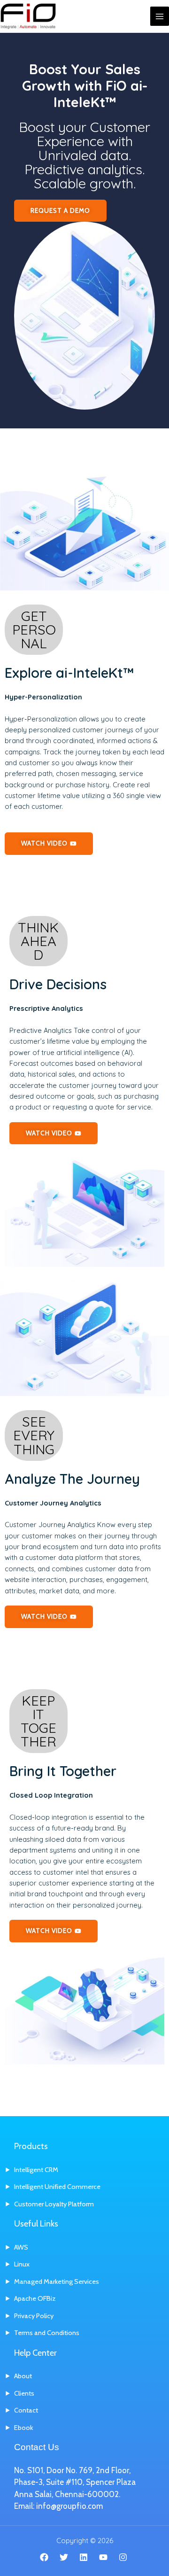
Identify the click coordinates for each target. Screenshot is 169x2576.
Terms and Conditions (47, 2333)
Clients (24, 2393)
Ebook (23, 2428)
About (23, 2376)
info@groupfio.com (69, 2506)
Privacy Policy (34, 2316)
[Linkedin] (84, 2557)
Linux (22, 2264)
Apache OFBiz (35, 2298)
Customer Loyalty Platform (54, 2204)
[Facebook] (44, 2557)
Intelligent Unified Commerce (57, 2187)
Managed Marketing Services (57, 2281)
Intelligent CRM (36, 2170)
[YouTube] (103, 2557)
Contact (26, 2410)
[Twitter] (64, 2557)
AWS (21, 2247)
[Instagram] (123, 2557)
